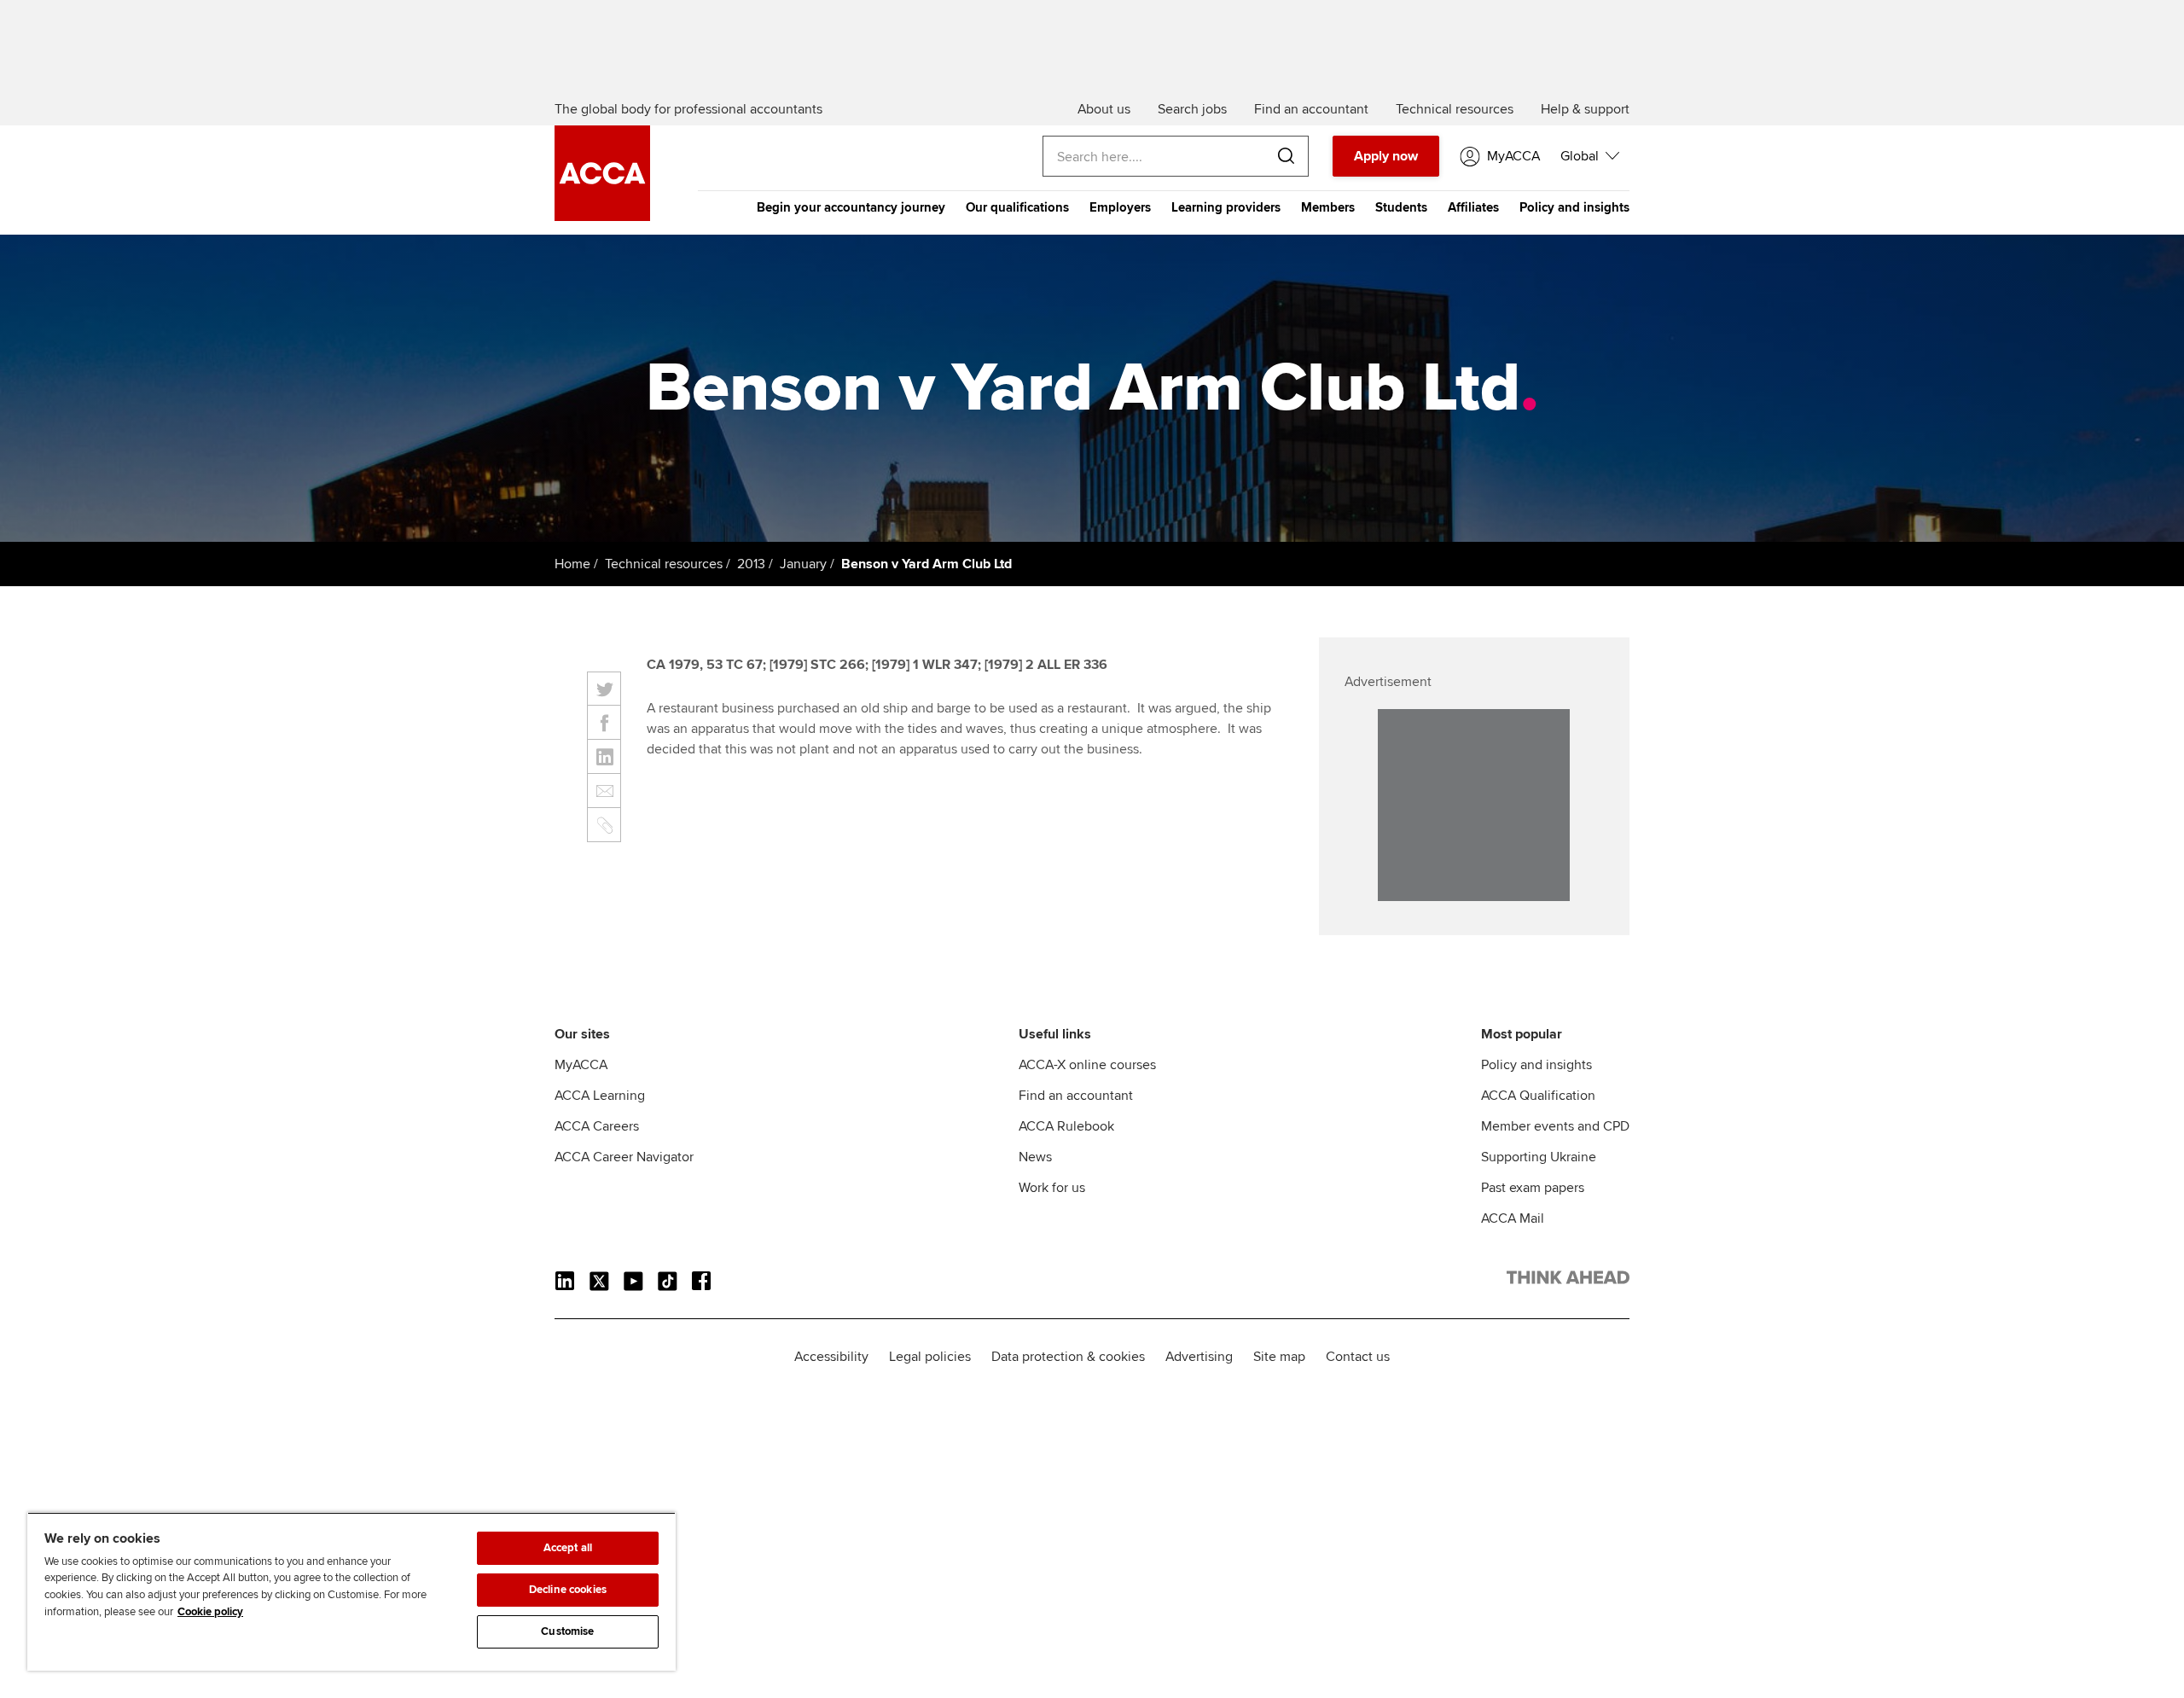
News (1035, 1157)
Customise (567, 1631)
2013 (751, 564)
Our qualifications (1017, 207)
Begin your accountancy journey (851, 207)
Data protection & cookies (1068, 1357)
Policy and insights (1574, 207)
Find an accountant (1076, 1096)
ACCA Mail (1513, 1218)
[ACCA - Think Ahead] (602, 217)
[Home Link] (1568, 1281)
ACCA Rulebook (1066, 1126)
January (803, 564)
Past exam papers (1533, 1188)
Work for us (1052, 1188)
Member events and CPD (1555, 1126)
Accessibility (831, 1357)
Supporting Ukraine (1539, 1157)
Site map (1279, 1357)
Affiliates (1473, 207)
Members (1328, 207)
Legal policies (930, 1357)
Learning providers (1226, 207)
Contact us (1358, 1357)
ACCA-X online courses (1087, 1065)
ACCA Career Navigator (624, 1157)
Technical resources (664, 564)
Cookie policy (210, 1612)
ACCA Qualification (1538, 1096)
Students (1401, 207)
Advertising (1199, 1357)
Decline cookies (568, 1590)
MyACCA (581, 1065)
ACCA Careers (597, 1126)
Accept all (568, 1548)
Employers (1120, 207)
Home (572, 564)
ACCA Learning (600, 1096)
